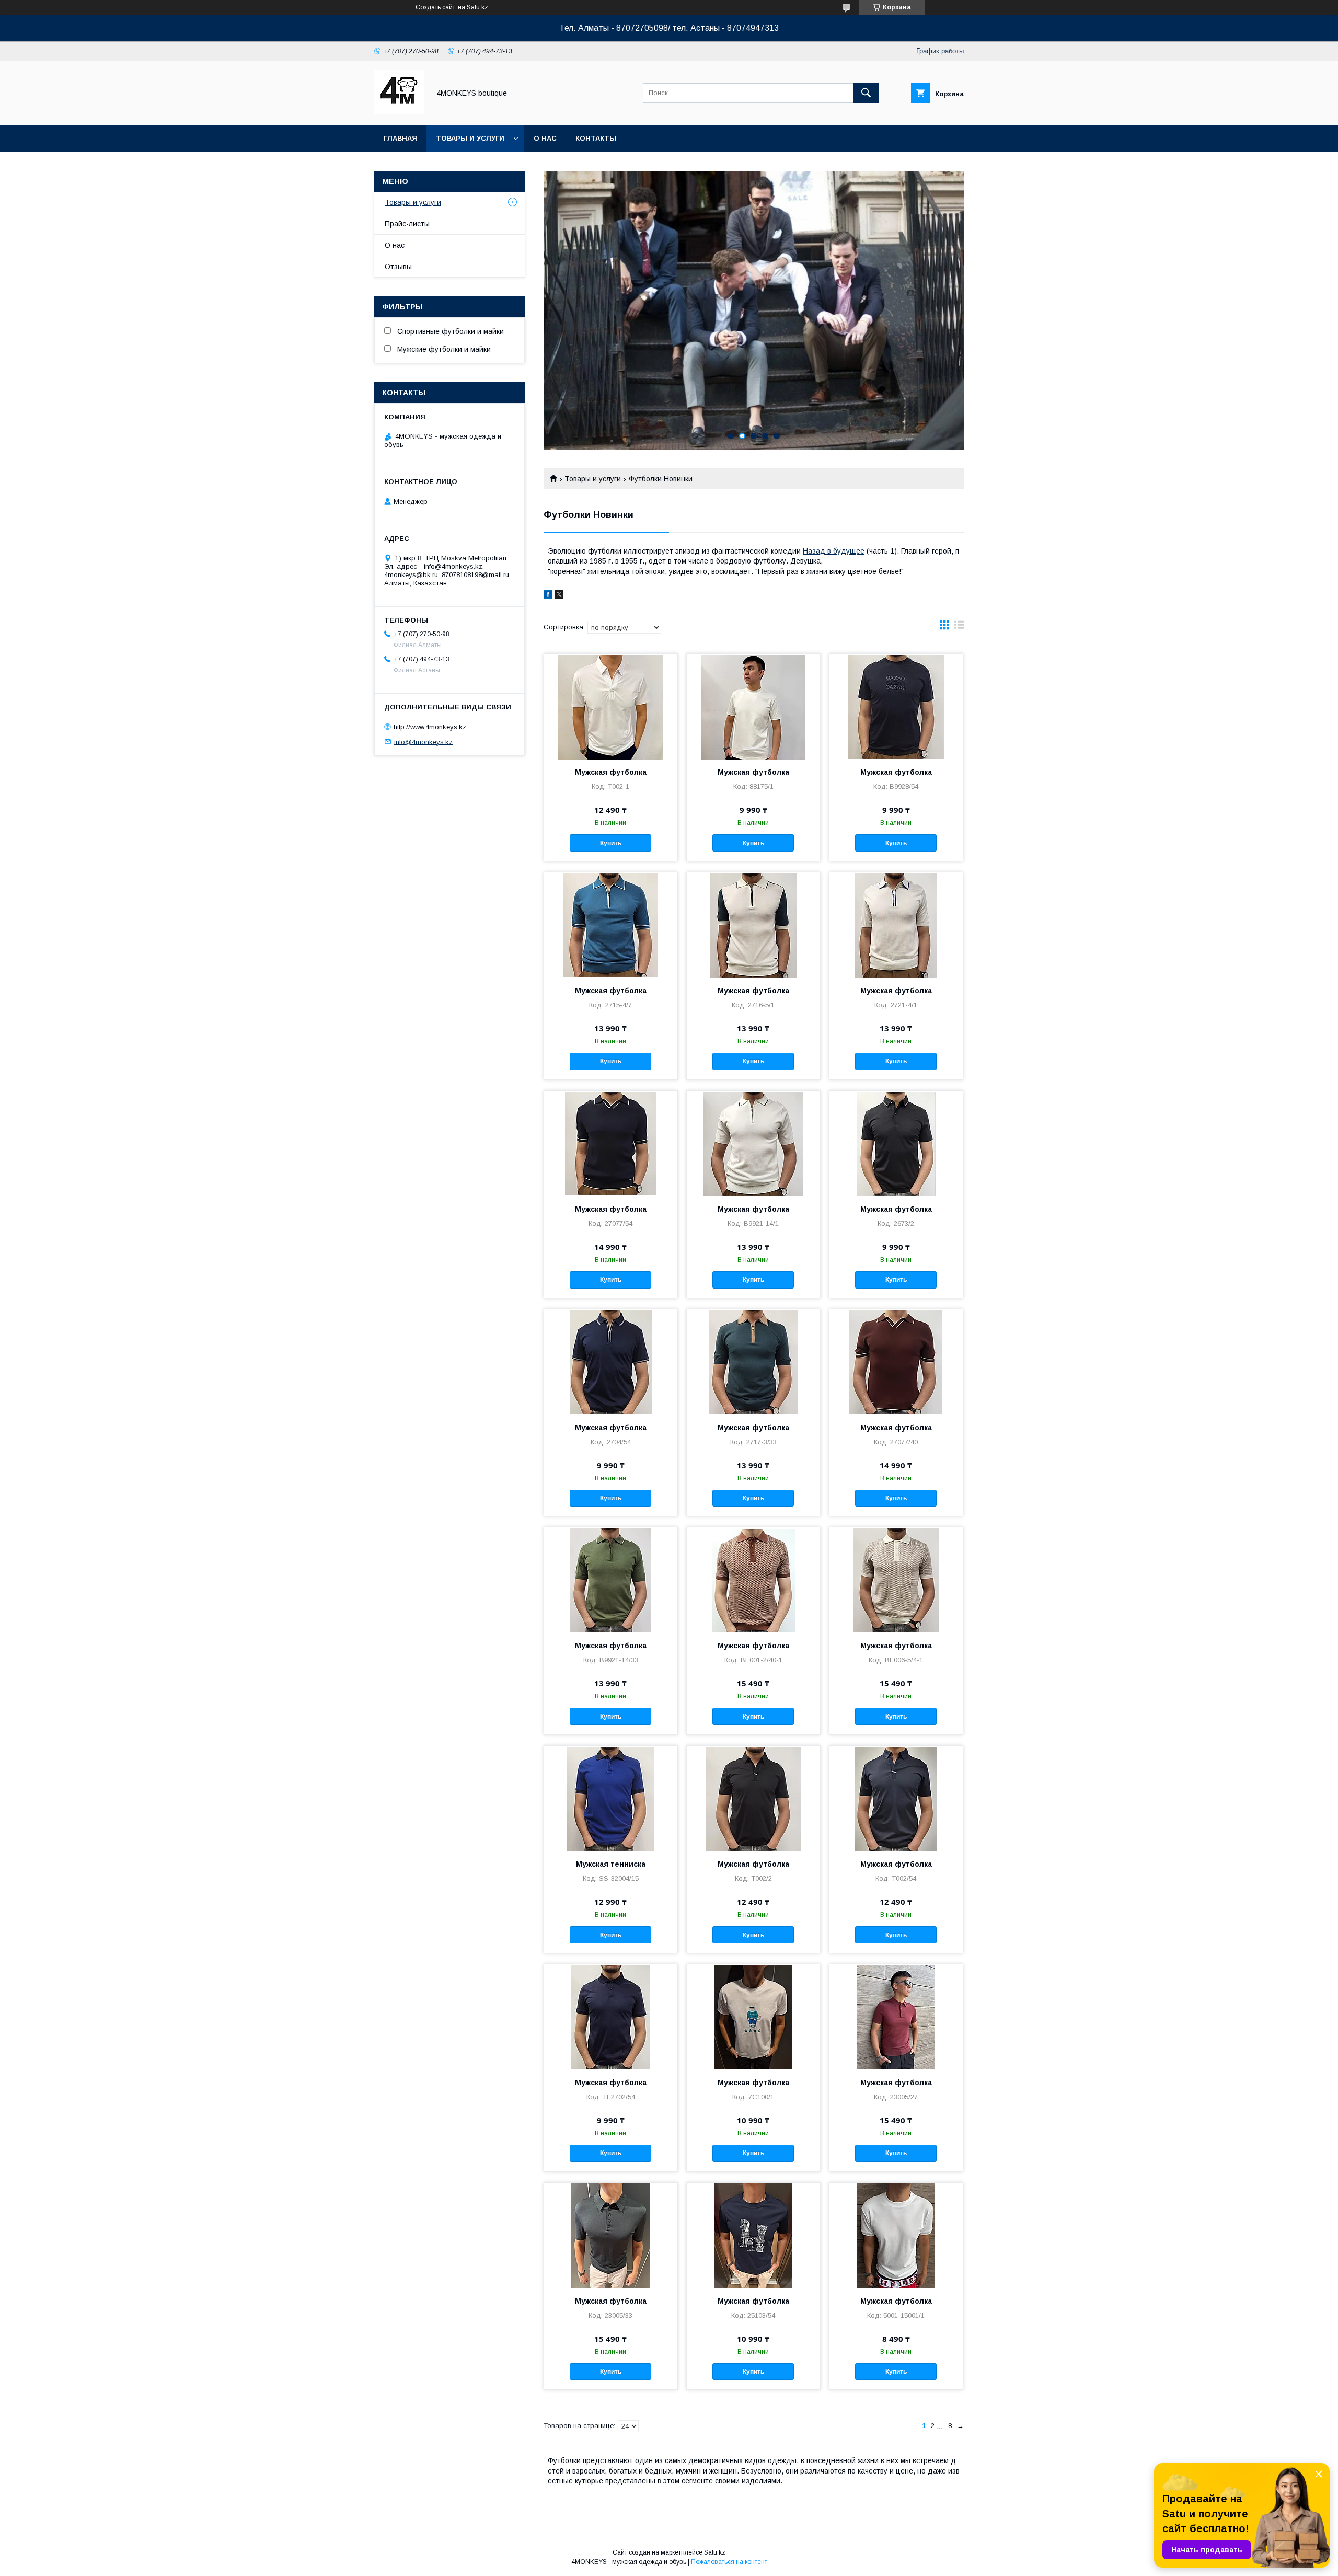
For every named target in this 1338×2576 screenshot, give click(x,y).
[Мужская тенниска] (611, 1798)
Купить (611, 843)
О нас (545, 138)
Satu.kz (715, 2552)
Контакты (596, 138)
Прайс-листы (407, 224)
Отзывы (398, 267)
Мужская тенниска (611, 1864)
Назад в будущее (834, 551)
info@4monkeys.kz (423, 741)
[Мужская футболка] (611, 706)
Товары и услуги (470, 138)
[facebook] (548, 596)
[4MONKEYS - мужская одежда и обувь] (399, 111)
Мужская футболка (611, 772)
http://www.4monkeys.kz (430, 727)
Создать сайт (435, 7)
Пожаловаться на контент (729, 2562)
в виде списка (959, 627)
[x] (559, 596)
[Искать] (866, 93)
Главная (400, 138)
